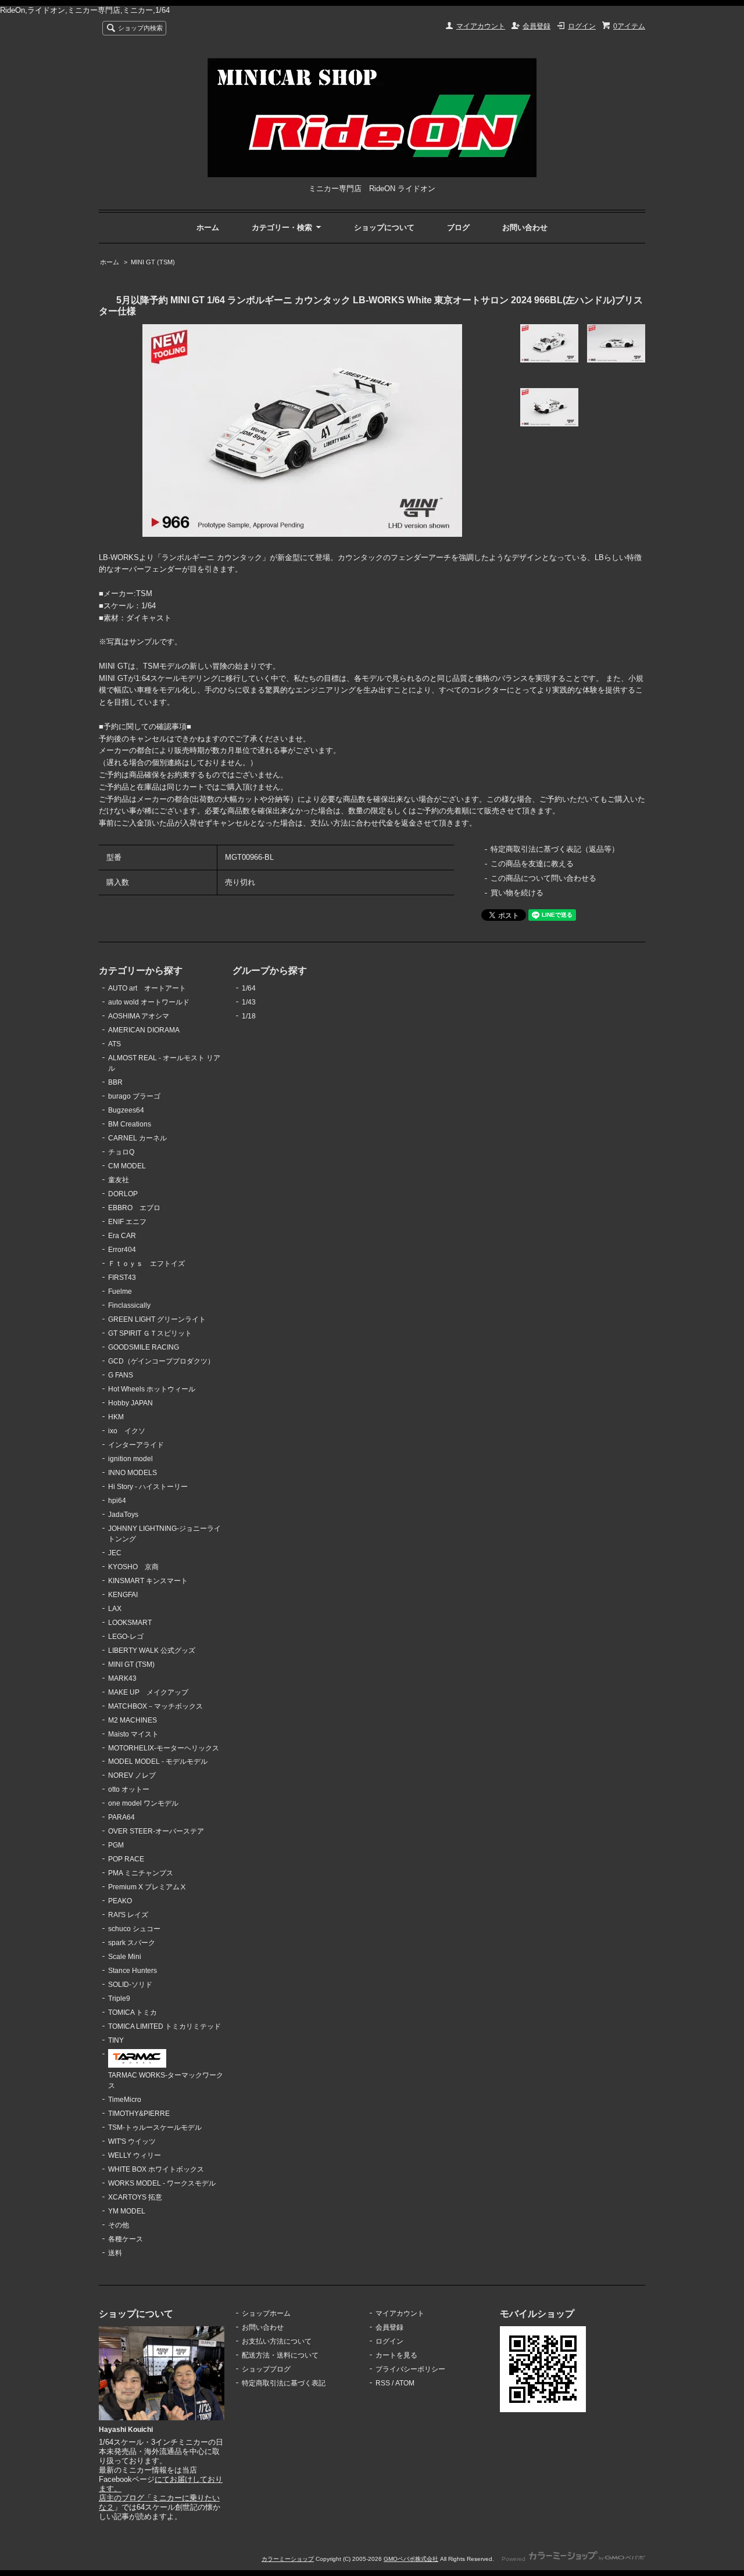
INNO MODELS (133, 1473)
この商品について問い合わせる (543, 878)
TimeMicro (125, 2100)
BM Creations (130, 1124)
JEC (115, 1553)
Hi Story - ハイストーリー (148, 1487)
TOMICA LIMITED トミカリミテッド (164, 2026)
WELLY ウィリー (135, 2155)
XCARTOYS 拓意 (135, 2197)
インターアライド (136, 1445)
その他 (119, 2225)
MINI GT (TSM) (153, 262)
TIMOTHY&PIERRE (139, 2114)
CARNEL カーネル (137, 1138)
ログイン (582, 26)
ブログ (458, 227)
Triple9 (119, 1999)
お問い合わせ (525, 227)
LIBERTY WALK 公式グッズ (152, 1651)
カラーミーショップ (288, 2559)
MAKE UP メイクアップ (148, 1692)
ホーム (208, 227)
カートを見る (396, 2355)
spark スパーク (132, 1943)
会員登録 (536, 26)
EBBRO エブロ (134, 1208)
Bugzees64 (126, 1110)
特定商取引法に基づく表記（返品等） (555, 849)
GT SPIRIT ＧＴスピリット (150, 1333)
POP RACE (126, 1859)
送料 (115, 2253)
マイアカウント (481, 26)
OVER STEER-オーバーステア (156, 1831)
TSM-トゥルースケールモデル (155, 2127)
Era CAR (122, 1236)
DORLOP (123, 1194)
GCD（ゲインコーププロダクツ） (161, 1361)
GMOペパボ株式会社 (411, 2559)
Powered (514, 2559)
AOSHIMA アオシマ (139, 1016)
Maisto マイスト (133, 1734)
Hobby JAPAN (130, 1403)
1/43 (249, 1002)
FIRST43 (122, 1278)
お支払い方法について (277, 2341)
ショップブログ (266, 2369)
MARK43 (122, 1678)
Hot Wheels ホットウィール (152, 1389)
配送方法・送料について (280, 2355)
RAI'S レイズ (128, 1915)
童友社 (119, 1180)
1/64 (249, 988)
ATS (115, 1044)
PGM (116, 1845)
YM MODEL (127, 2211)
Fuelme (120, 1291)
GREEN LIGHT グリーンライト (157, 1319)
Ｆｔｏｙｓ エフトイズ (146, 1264)
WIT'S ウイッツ (132, 2141)
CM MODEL (127, 1166)
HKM (116, 1417)
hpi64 (117, 1501)
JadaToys (123, 1515)
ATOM (405, 2383)
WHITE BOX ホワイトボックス (156, 2169)
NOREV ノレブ (132, 1775)
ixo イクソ (127, 1431)
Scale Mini (125, 1957)
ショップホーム (266, 2313)
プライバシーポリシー (410, 2369)
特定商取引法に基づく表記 (284, 2383)
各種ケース (126, 2239)
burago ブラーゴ (134, 1096)
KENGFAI (123, 1595)
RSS (383, 2383)
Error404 (122, 1250)
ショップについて (384, 227)
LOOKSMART (130, 1623)
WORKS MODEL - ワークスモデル (162, 2183)
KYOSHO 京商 (133, 1567)
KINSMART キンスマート (148, 1581)
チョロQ (121, 1152)
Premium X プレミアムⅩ (147, 1887)
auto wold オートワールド (149, 1002)
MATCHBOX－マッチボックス (155, 1706)
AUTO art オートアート (147, 988)
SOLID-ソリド (130, 1985)
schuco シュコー (134, 1929)
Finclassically (129, 1305)
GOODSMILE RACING (144, 1347)
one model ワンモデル (143, 1803)
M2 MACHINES (133, 1720)
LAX (115, 1609)
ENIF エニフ (127, 1222)
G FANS (121, 1375)
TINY (116, 2040)
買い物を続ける (517, 893)
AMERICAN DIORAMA (144, 1030)
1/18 (249, 1016)
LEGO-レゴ (126, 1637)
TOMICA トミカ (133, 2012)
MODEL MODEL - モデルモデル (158, 1761)
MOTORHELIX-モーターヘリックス (164, 1748)
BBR (115, 1082)
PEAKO (120, 1901)
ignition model (130, 1459)
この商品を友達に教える (532, 864)
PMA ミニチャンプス (141, 1873)
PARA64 (121, 1817)
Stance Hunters (133, 1971)
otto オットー (129, 1789)
